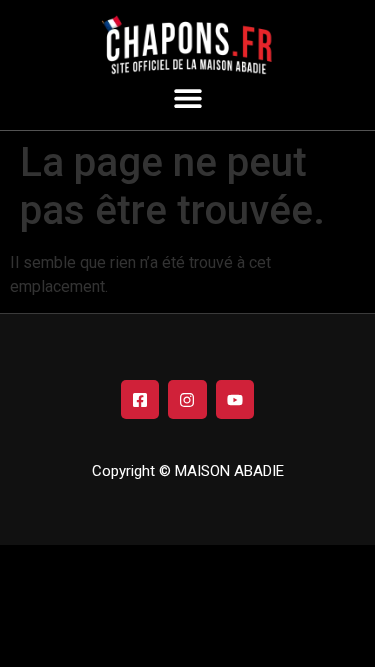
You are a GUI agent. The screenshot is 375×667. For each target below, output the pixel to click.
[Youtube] (235, 399)
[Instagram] (187, 399)
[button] (187, 97)
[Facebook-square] (140, 399)
